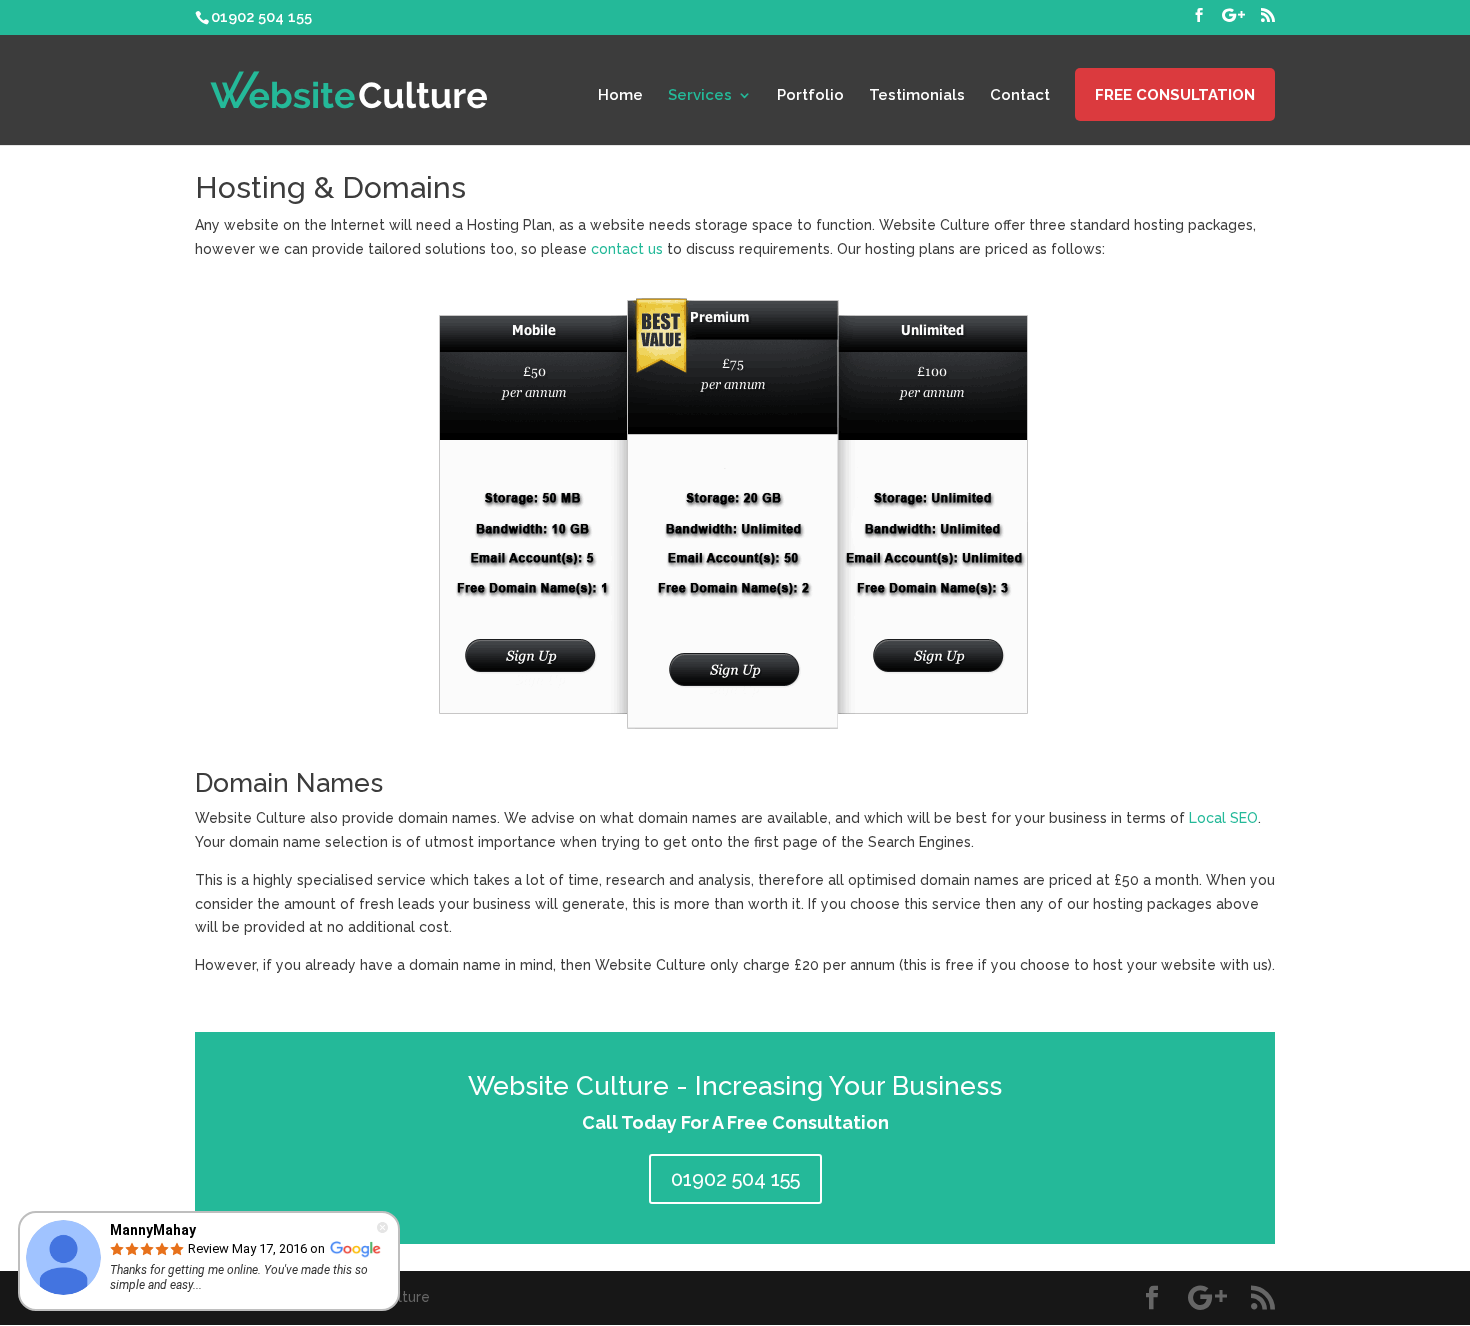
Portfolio (810, 96)
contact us (627, 249)
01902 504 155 (735, 1179)
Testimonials (917, 96)
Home (620, 96)
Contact (1020, 96)
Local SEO (1223, 818)
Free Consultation (1175, 96)
